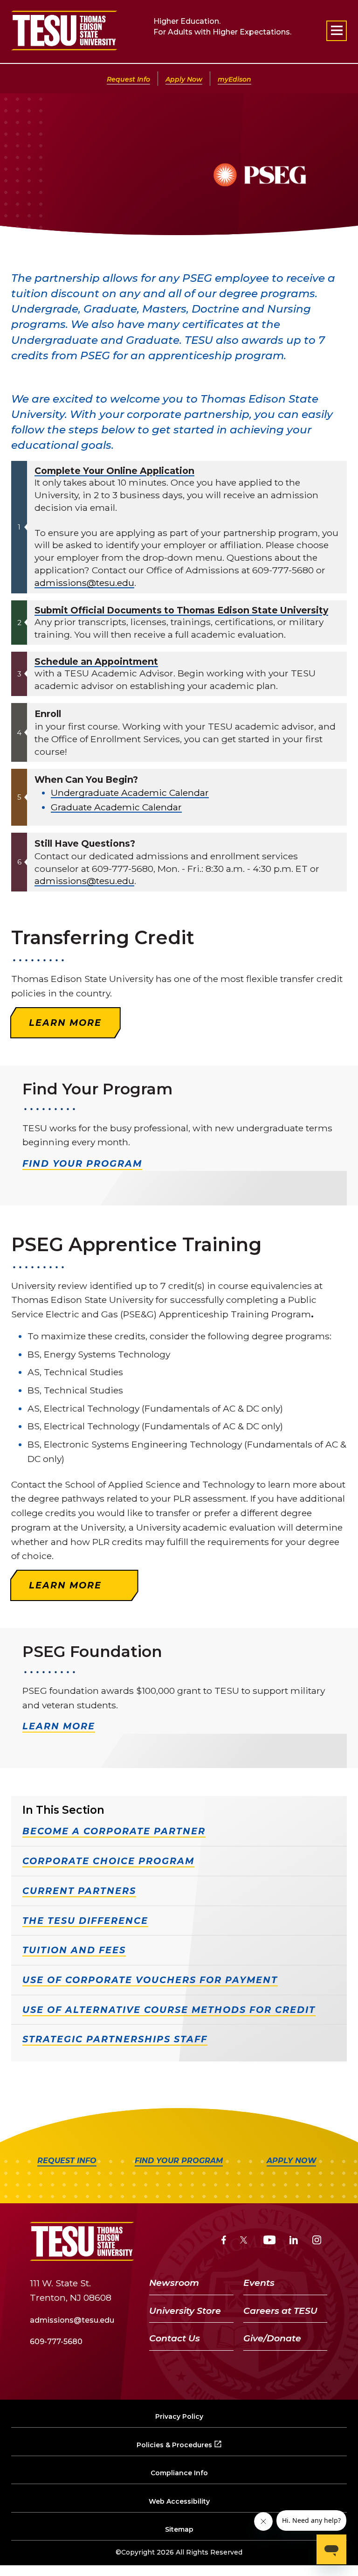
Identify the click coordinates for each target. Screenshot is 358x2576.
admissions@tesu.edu (84, 583)
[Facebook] (224, 2241)
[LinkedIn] (294, 2241)
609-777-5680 (56, 2342)
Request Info (128, 79)
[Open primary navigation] (337, 31)
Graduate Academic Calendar (116, 807)
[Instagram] (317, 2241)
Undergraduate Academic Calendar (130, 793)
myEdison (234, 79)
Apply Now (184, 79)
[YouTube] (270, 2241)
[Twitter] (244, 2241)
